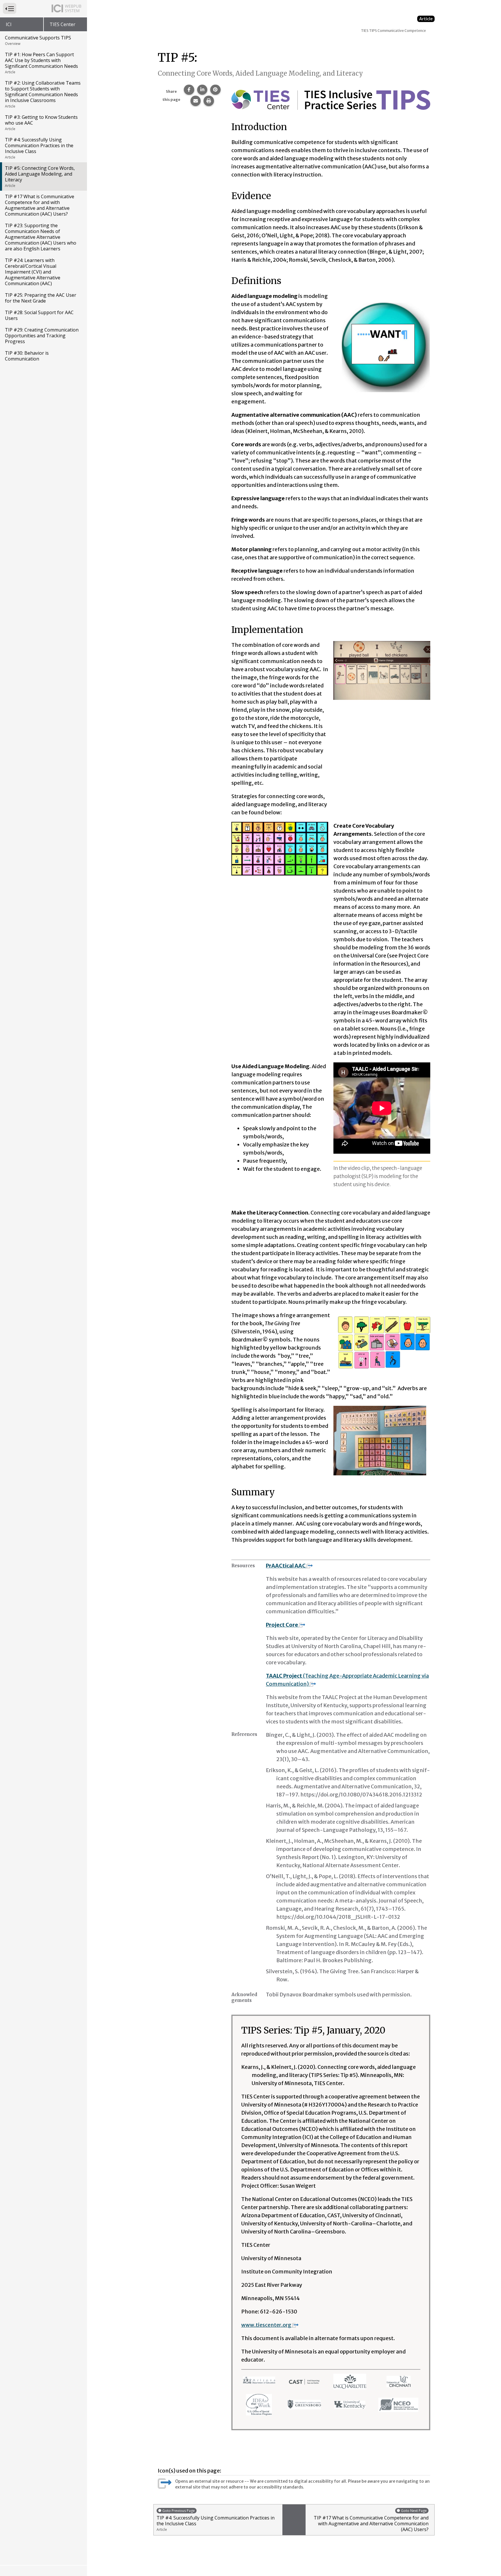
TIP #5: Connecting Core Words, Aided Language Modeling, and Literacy (40, 176)
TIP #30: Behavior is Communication (27, 356)
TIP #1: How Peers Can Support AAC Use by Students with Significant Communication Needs (41, 63)
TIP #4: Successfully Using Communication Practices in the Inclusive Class (39, 148)
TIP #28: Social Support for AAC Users (39, 315)
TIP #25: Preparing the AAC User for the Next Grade (41, 298)
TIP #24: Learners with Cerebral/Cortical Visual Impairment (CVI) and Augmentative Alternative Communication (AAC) (33, 272)
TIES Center (62, 24)
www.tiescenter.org (266, 2325)
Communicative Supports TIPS (38, 40)
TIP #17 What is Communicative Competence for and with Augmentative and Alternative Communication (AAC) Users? (40, 205)
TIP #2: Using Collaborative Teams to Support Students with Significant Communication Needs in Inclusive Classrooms (43, 94)
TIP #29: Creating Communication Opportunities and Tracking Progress (42, 336)
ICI (9, 24)
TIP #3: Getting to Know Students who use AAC (41, 123)
